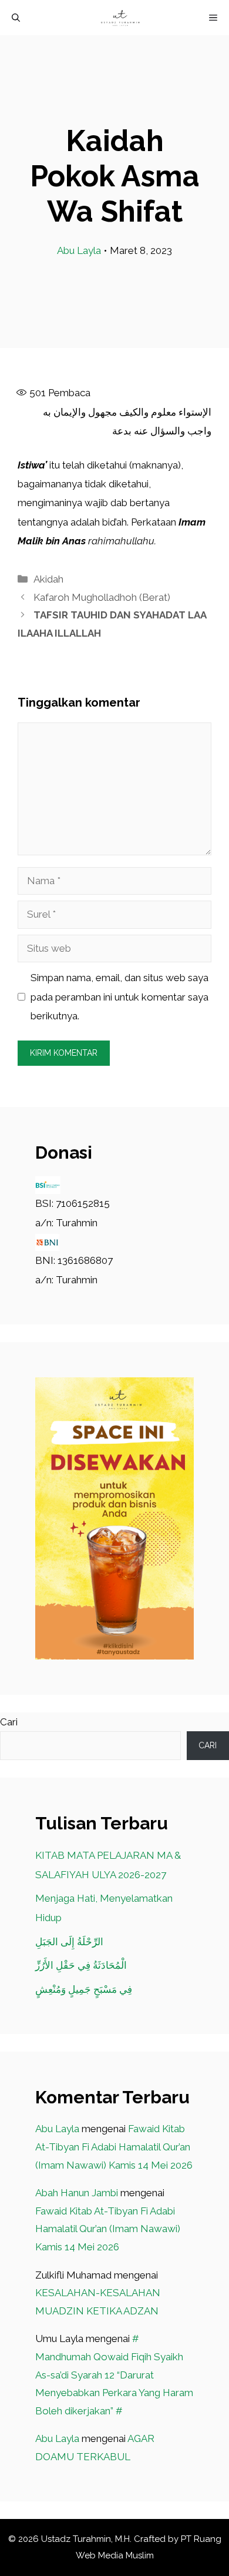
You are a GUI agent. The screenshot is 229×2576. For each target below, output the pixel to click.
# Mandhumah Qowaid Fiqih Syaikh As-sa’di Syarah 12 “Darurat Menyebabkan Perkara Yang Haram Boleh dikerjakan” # (114, 2374)
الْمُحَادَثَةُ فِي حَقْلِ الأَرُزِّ (81, 1965)
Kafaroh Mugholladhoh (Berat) (102, 597)
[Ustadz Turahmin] (120, 18)
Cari (9, 1722)
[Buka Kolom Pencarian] (16, 18)
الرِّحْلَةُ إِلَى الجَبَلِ (69, 1942)
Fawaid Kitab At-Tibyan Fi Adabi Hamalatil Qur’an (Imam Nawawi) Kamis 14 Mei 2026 (114, 2147)
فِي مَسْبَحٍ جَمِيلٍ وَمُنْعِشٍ (84, 1989)
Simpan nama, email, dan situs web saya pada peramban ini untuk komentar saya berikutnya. (119, 997)
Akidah (48, 579)
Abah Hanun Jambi (77, 2193)
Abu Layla (79, 250)
